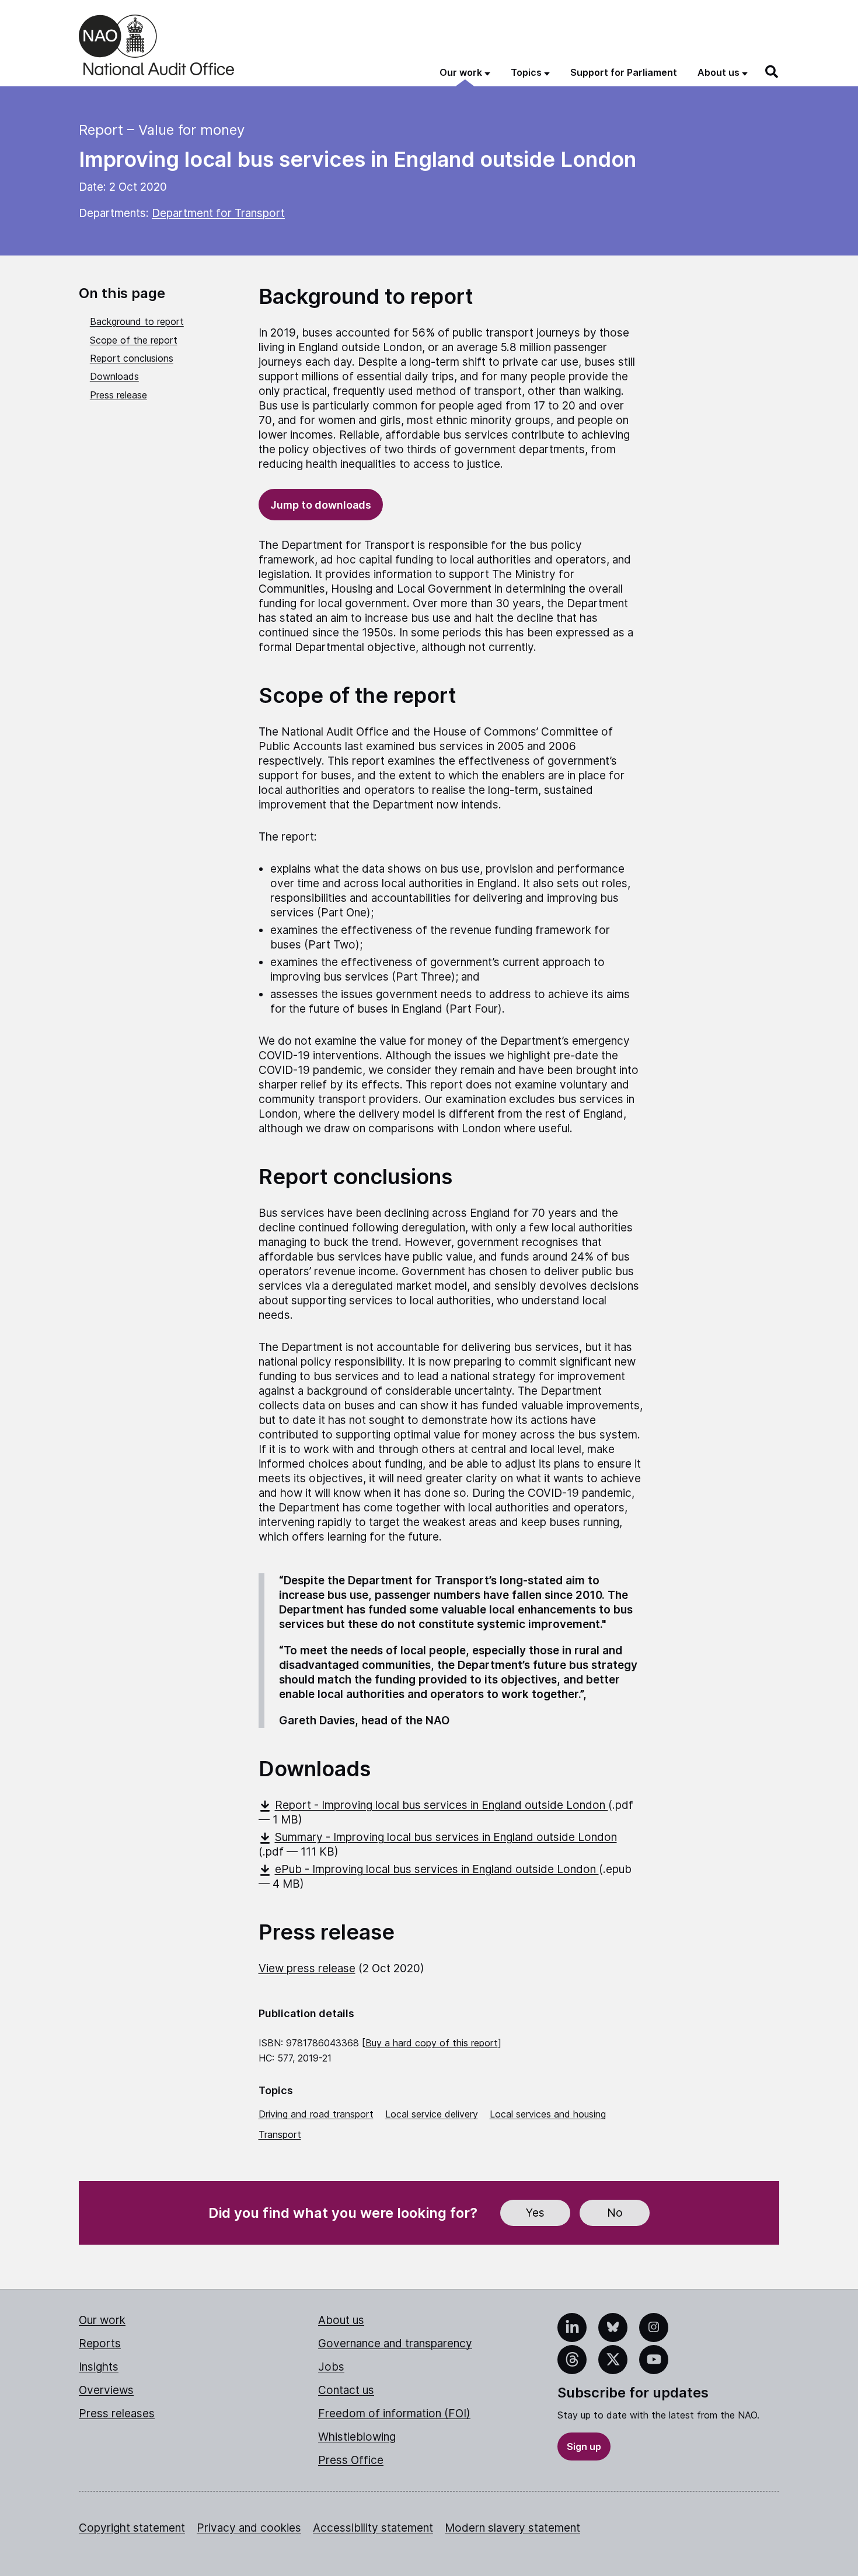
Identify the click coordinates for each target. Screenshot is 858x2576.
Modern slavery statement (512, 2528)
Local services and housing (548, 2114)
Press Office (351, 2460)
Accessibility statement (373, 2528)
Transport (280, 2134)
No (615, 2213)
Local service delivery (432, 2114)
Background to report (137, 321)
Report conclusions (132, 358)
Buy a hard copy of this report (432, 2043)
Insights (99, 2367)
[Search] (772, 72)
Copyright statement (132, 2528)
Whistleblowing (357, 2437)
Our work (102, 2320)
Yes (535, 2213)
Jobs (331, 2367)
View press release (307, 1968)
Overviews (106, 2390)
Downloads (114, 376)
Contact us (346, 2390)
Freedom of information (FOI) (394, 2414)
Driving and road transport (316, 2114)
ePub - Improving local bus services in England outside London (437, 1869)
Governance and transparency (395, 2344)
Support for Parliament (624, 72)
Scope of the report (134, 340)
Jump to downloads (321, 505)
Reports (100, 2344)
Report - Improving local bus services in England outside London (442, 1805)
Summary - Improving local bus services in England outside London (446, 1837)
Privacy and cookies (249, 2528)
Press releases (117, 2414)
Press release (118, 395)
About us (341, 2320)
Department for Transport (218, 213)
